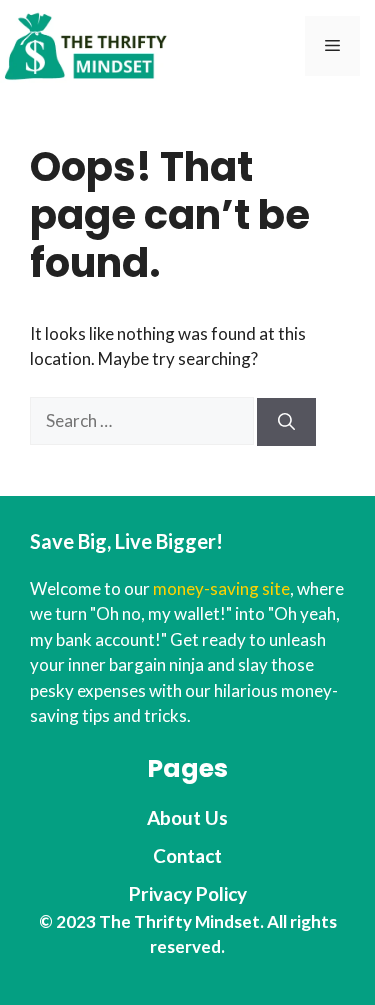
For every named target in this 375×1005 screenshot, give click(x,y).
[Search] (286, 422)
